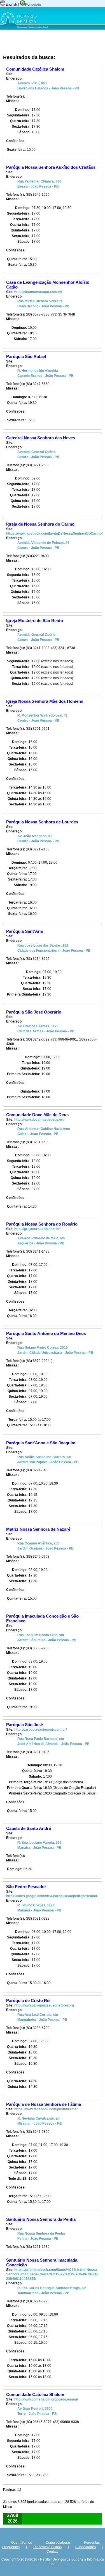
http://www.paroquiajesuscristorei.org (44, 2005)
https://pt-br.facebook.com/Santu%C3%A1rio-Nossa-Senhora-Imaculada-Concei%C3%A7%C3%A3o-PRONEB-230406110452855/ (52, 2274)
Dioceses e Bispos (47, 2547)
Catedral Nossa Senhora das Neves (41, 438)
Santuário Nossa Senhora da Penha (41, 2219)
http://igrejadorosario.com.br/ (37, 1229)
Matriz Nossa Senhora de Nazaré (38, 1529)
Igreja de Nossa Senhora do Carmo (40, 524)
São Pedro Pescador (26, 1887)
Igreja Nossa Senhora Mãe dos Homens (45, 701)
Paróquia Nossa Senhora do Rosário (42, 1224)
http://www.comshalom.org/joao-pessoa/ (46, 2399)
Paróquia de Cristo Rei (28, 2000)
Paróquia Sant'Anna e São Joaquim (41, 1443)
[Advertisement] (38, 42)
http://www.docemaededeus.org (39, 1120)
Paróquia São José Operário (34, 1012)
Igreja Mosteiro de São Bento (35, 621)
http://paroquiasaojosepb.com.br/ (40, 1730)
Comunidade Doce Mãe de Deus (37, 1115)
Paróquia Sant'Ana (25, 931)
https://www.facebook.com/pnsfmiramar (46, 2109)
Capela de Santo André (29, 1828)
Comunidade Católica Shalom (35, 69)
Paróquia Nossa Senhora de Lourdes (42, 822)
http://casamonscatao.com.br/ (38, 292)
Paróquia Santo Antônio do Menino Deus (46, 1333)
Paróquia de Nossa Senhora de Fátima (44, 2104)
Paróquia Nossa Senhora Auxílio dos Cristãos (51, 167)
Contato (53, 2552)
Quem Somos (22, 2543)
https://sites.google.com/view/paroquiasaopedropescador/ (52, 1896)
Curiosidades (86, 2547)
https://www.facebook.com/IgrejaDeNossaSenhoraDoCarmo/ (54, 533)
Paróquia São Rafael (26, 356)
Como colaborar (58, 2543)
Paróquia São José (25, 1725)
